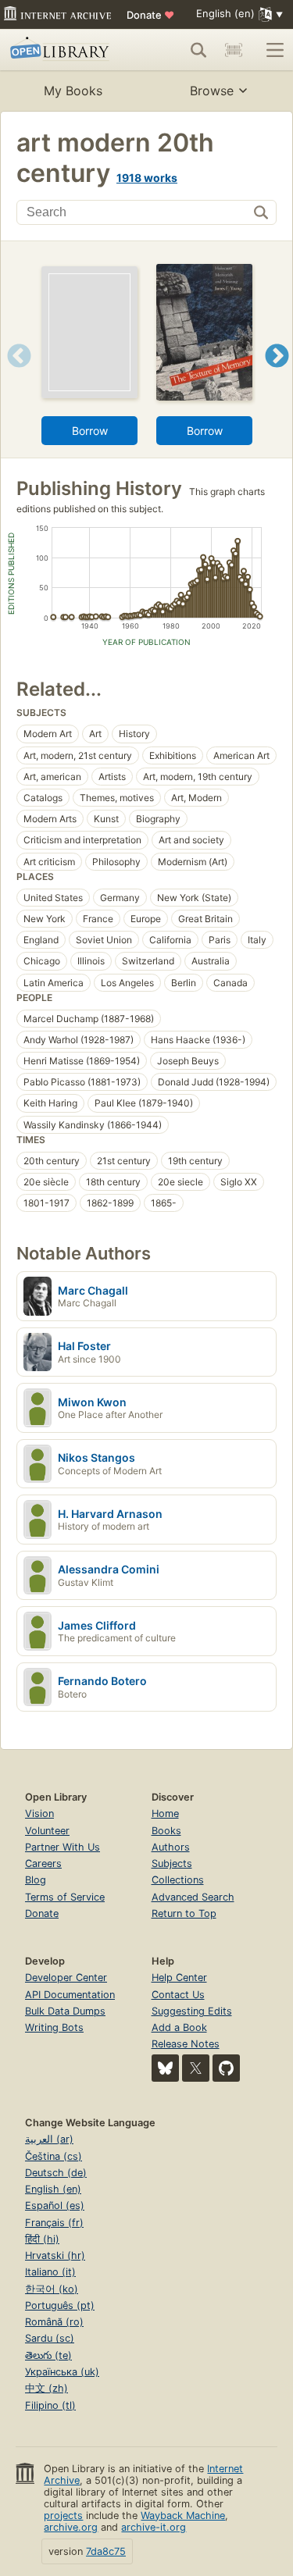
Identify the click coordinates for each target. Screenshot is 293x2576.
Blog (36, 1880)
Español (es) (55, 2205)
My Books (73, 91)
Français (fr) (54, 2223)
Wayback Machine (183, 2515)
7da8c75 (106, 2551)
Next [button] (277, 375)
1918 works (147, 178)
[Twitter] (196, 2068)
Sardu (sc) (50, 2338)
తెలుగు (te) (48, 2355)
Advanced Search (193, 1897)
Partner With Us (63, 1847)
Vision (39, 1814)
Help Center (179, 1977)
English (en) (53, 2189)
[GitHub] (226, 2068)
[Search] (198, 50)
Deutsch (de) (56, 2173)
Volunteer (47, 1831)
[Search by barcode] (234, 50)
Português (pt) (60, 2305)
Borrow (90, 431)
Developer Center (66, 1977)
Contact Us (178, 1995)
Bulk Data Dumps (65, 2011)
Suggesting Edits (192, 2011)
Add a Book (179, 2027)
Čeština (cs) (54, 2156)
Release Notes (186, 2044)
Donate (150, 15)
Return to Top (184, 1913)
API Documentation (70, 1995)
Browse (212, 91)
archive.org (71, 2527)
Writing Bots (54, 2027)
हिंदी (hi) (42, 2239)
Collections (178, 1880)
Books (166, 1831)
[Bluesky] (165, 2068)
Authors (171, 1847)
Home (165, 1814)
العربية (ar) (49, 2139)
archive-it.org (154, 2527)
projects (63, 2515)
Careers (43, 1863)
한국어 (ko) (52, 2289)
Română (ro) (54, 2322)
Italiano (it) (50, 2272)
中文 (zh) (46, 2388)
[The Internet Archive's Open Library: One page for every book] (64, 50)
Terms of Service (65, 1897)
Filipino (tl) (50, 2405)
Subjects (172, 1863)
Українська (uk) (62, 2372)
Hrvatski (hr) (55, 2255)
